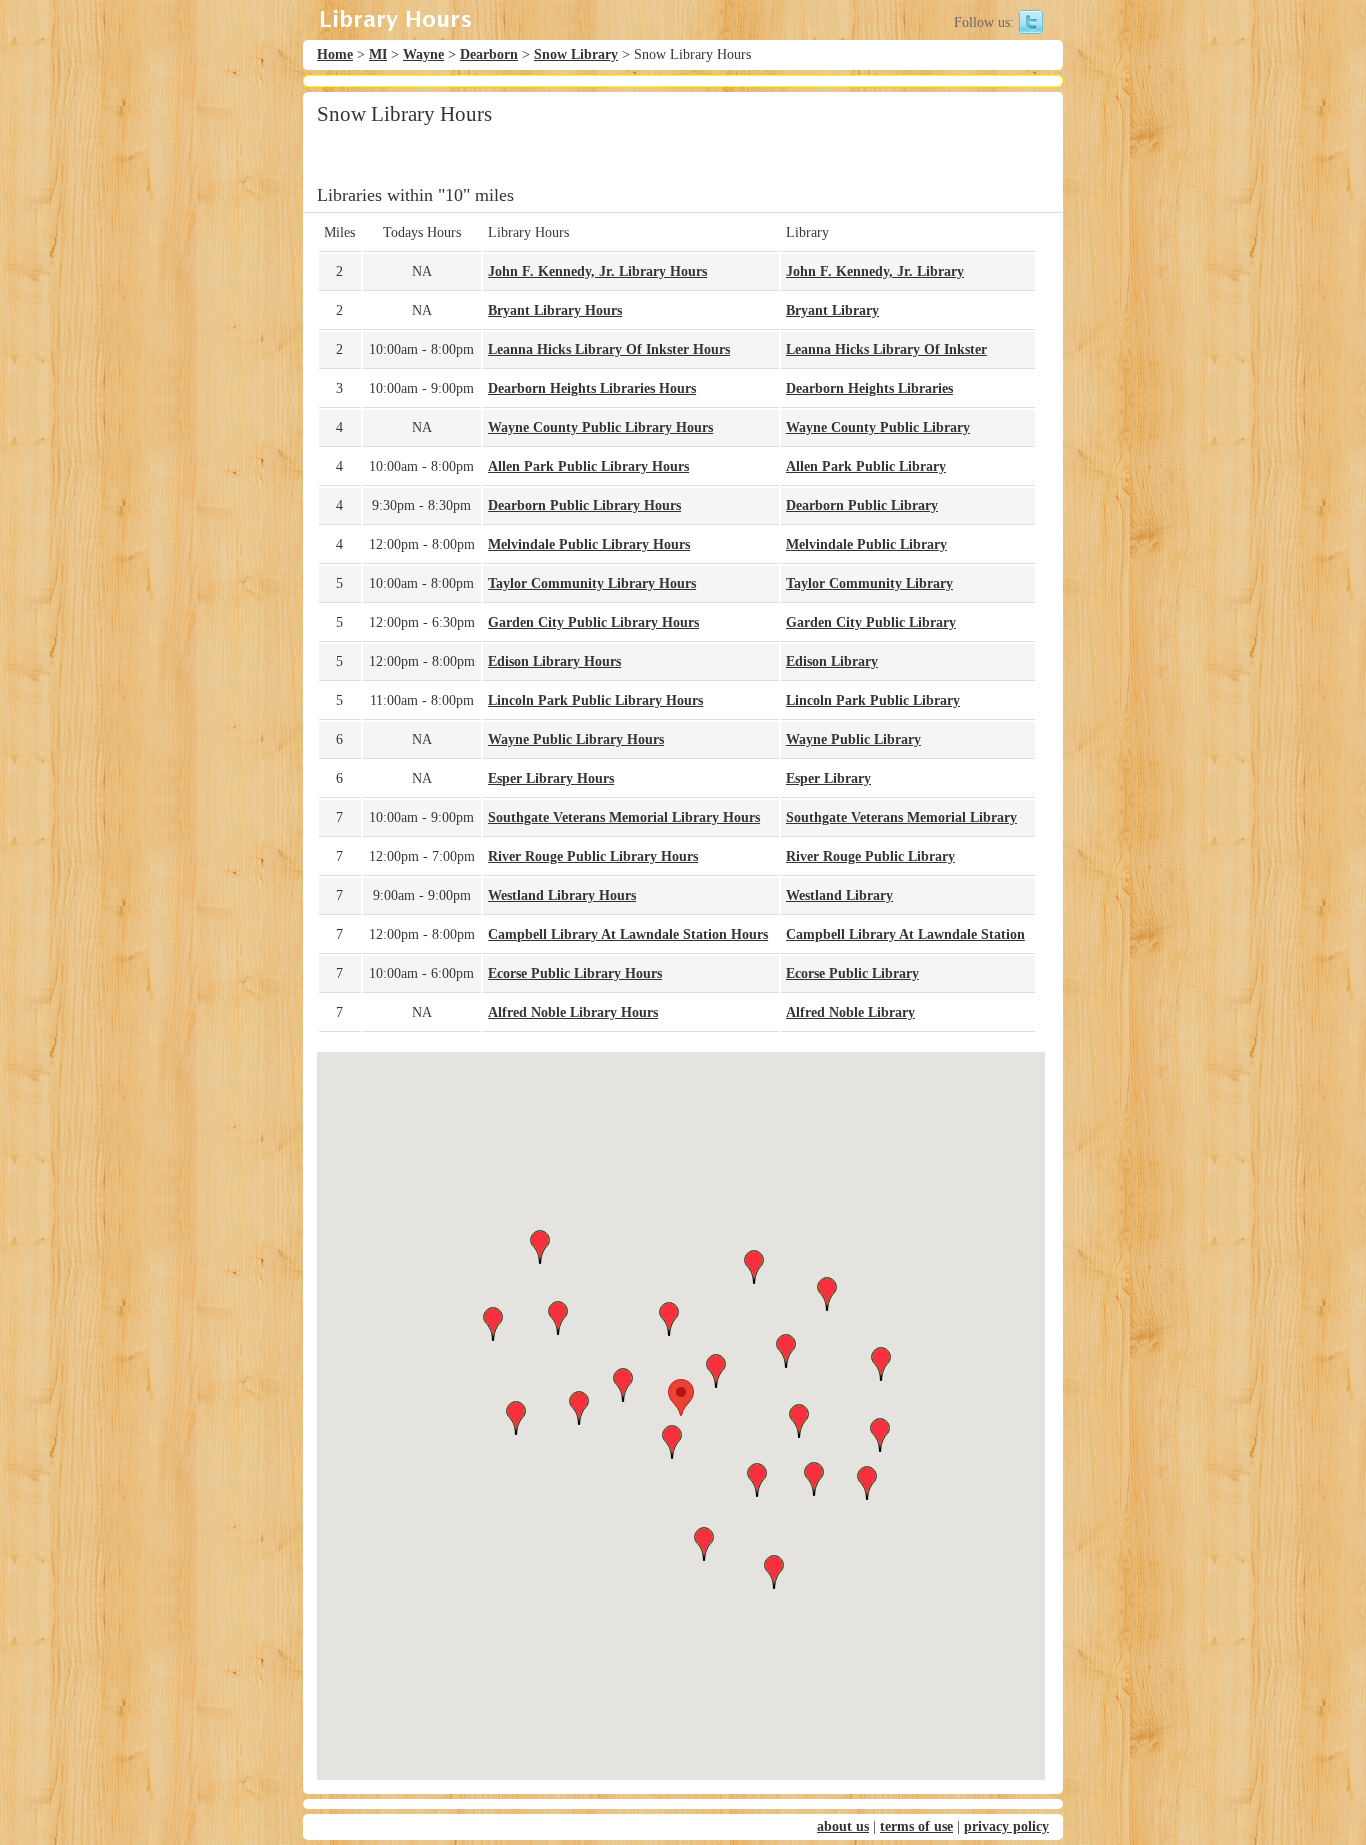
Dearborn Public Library (862, 505)
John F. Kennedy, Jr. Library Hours (597, 271)
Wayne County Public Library (878, 427)
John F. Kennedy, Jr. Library (875, 271)
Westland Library (839, 895)
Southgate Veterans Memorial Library (901, 817)
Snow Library (576, 54)
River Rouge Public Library (870, 856)
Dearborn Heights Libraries (869, 388)
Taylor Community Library (869, 583)
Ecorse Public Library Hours (575, 973)
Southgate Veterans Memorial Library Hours (624, 817)
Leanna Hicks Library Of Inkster (886, 349)
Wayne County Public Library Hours (600, 427)
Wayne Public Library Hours (576, 739)
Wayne (423, 54)
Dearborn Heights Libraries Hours (592, 388)
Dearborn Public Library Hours (584, 505)
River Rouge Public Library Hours (593, 856)
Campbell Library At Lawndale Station (905, 934)
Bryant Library (832, 310)
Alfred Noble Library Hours (573, 1012)
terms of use (916, 1826)
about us (843, 1826)
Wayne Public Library (853, 739)
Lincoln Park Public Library (873, 700)
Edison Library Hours (554, 661)
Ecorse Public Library (852, 973)
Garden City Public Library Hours (593, 622)
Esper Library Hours (551, 778)
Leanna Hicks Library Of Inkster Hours (609, 349)
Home (335, 54)
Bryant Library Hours (555, 310)
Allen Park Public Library (866, 466)
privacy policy (1006, 1826)
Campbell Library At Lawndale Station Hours (628, 934)
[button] (681, 1397)
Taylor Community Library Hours (592, 583)
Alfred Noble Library (850, 1012)
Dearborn (489, 54)
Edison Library (832, 661)
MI (378, 54)
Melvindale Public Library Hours (589, 544)
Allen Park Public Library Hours (588, 466)
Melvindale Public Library (866, 544)
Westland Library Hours (562, 895)
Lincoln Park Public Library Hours (595, 700)
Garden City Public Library (871, 622)
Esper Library (828, 778)
